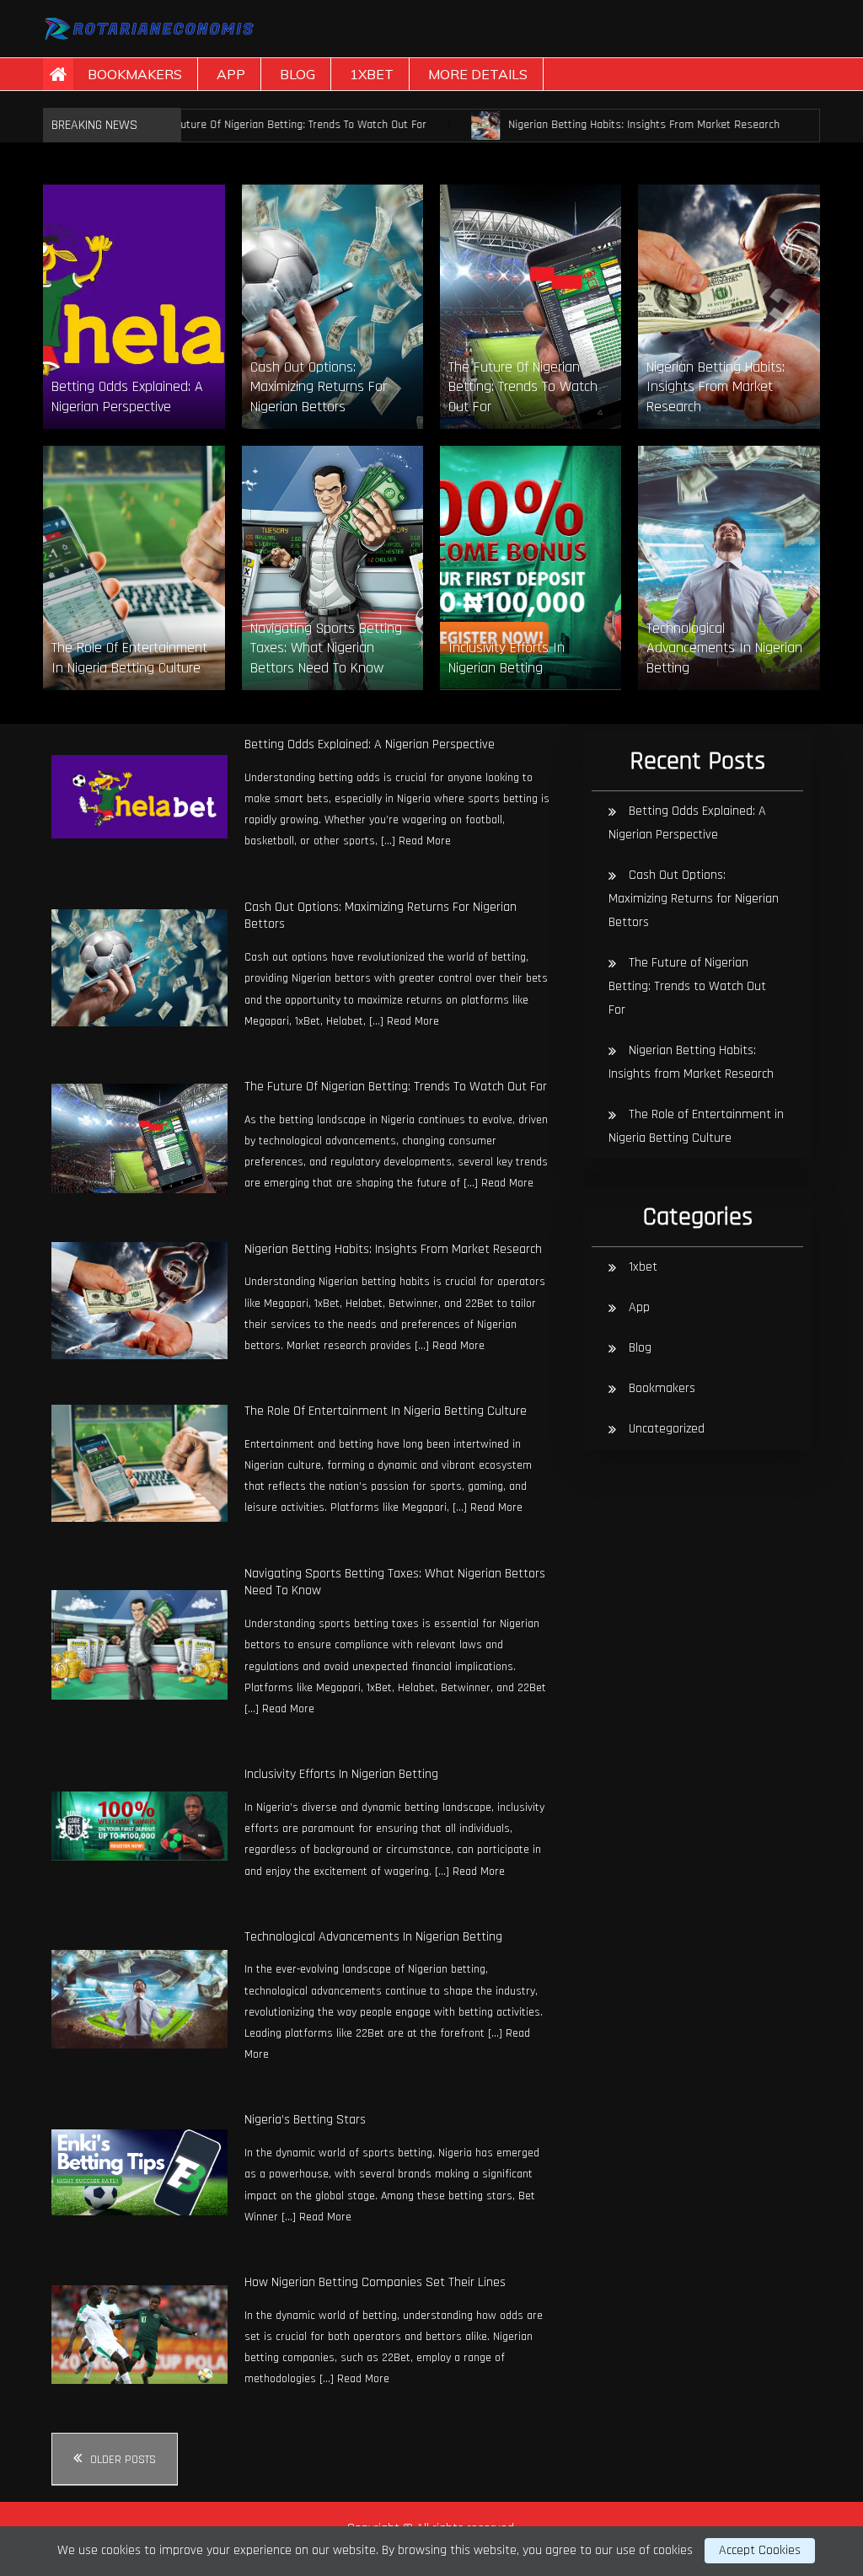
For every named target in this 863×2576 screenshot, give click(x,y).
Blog (297, 74)
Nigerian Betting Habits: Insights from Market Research (592, 125)
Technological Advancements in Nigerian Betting (373, 1937)
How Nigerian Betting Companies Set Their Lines (375, 2282)
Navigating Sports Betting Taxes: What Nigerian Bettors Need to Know (395, 1583)
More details (478, 74)
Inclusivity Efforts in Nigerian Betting (341, 1774)
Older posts (123, 2460)
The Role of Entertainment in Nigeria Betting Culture (386, 1411)
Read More (425, 841)
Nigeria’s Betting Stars (305, 2120)
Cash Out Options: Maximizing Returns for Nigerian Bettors (381, 916)
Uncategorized (667, 1429)
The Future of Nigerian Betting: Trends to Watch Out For (240, 125)
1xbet (372, 74)
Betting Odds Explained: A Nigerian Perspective (370, 744)
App (231, 74)
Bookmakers (135, 74)
